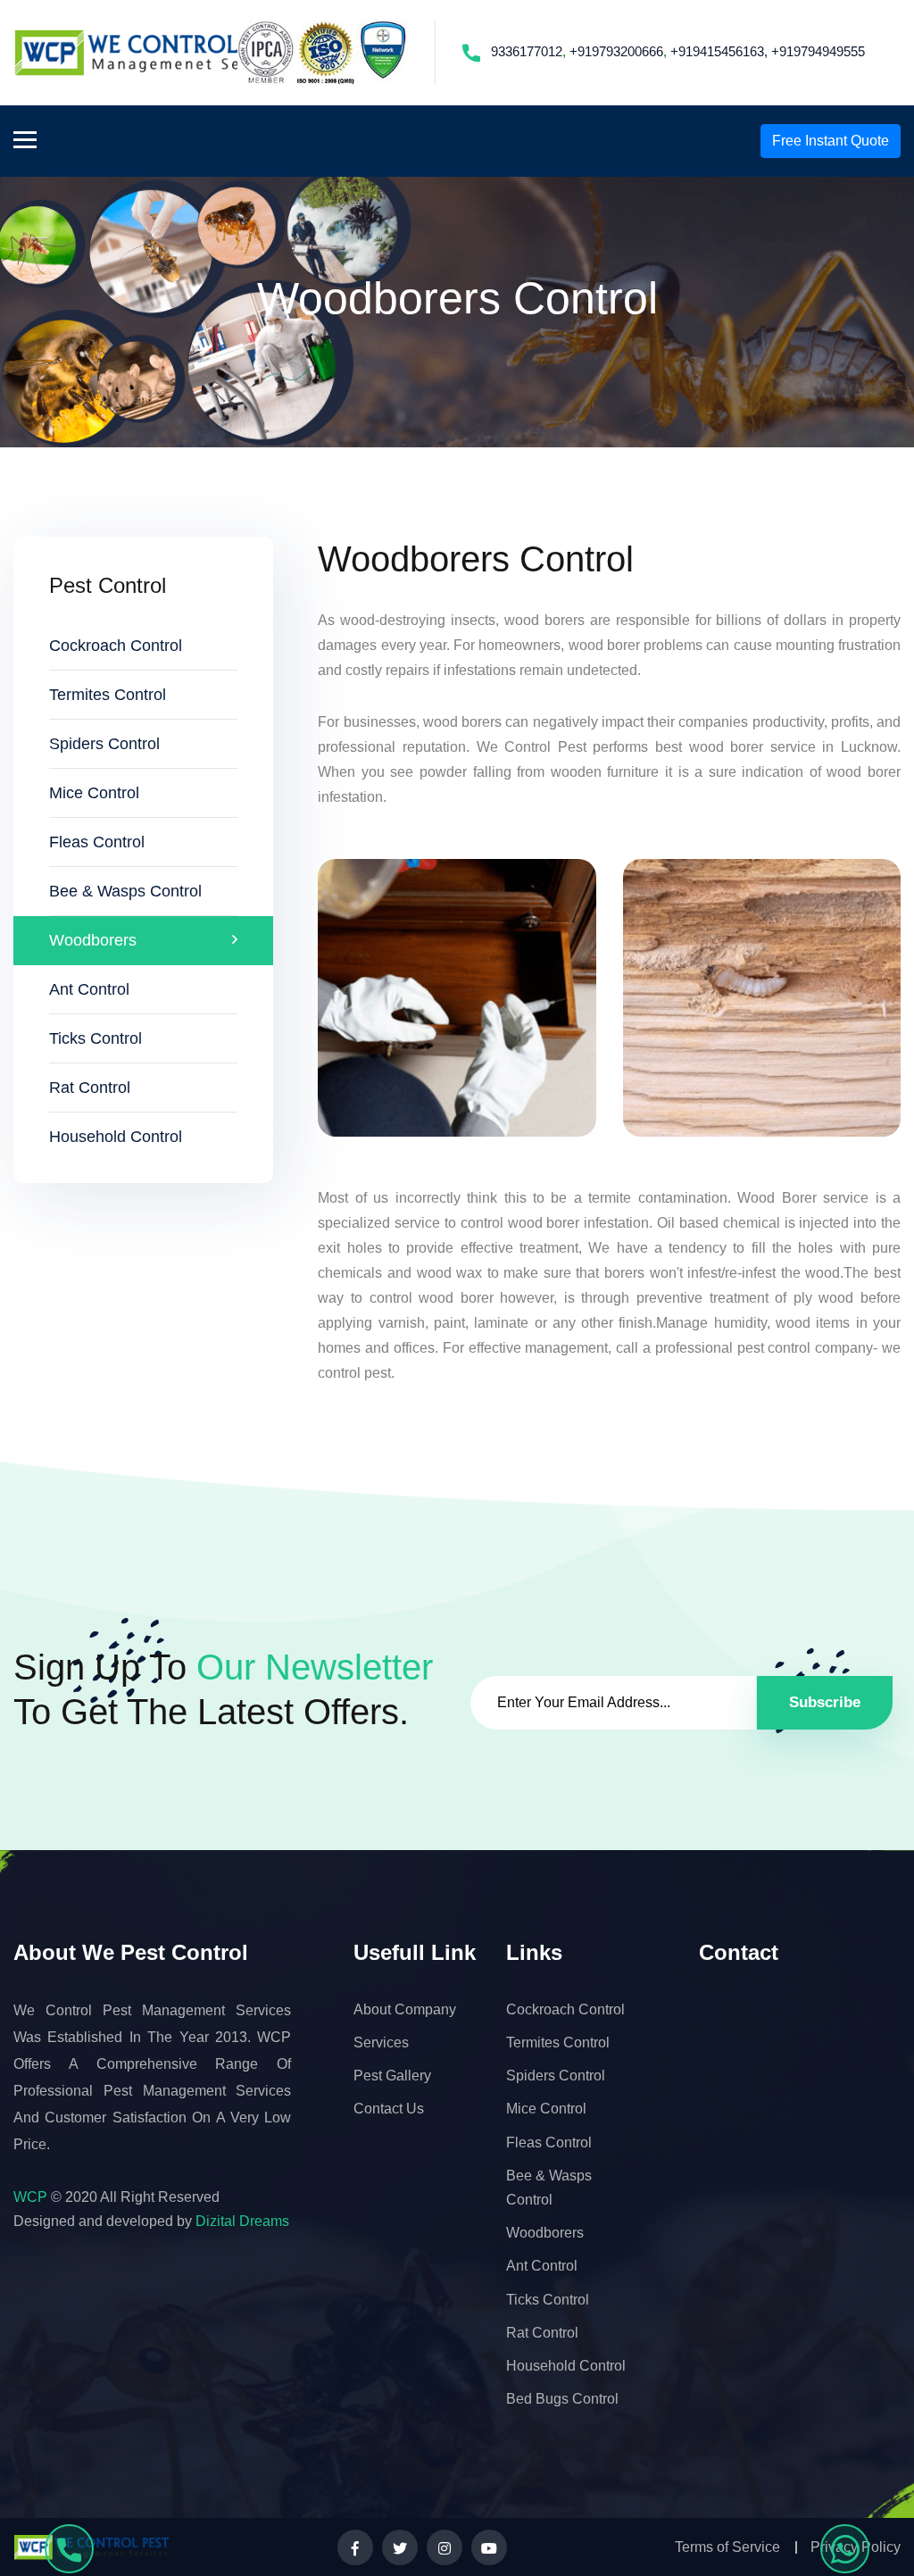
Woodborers (93, 940)
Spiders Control (104, 744)
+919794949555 (818, 51)
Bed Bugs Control (562, 2399)
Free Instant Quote (831, 141)
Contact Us (389, 2109)
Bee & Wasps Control (125, 891)
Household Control (116, 1137)
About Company (405, 2009)
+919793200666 (616, 51)
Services (381, 2042)
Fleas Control (97, 842)
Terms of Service (727, 2547)
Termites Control (108, 695)
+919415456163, (719, 51)
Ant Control (89, 989)
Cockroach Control (116, 646)
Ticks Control (96, 1038)
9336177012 (527, 51)
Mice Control (94, 793)
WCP (30, 2197)
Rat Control (90, 1088)
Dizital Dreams (242, 2221)
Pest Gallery (392, 2076)
